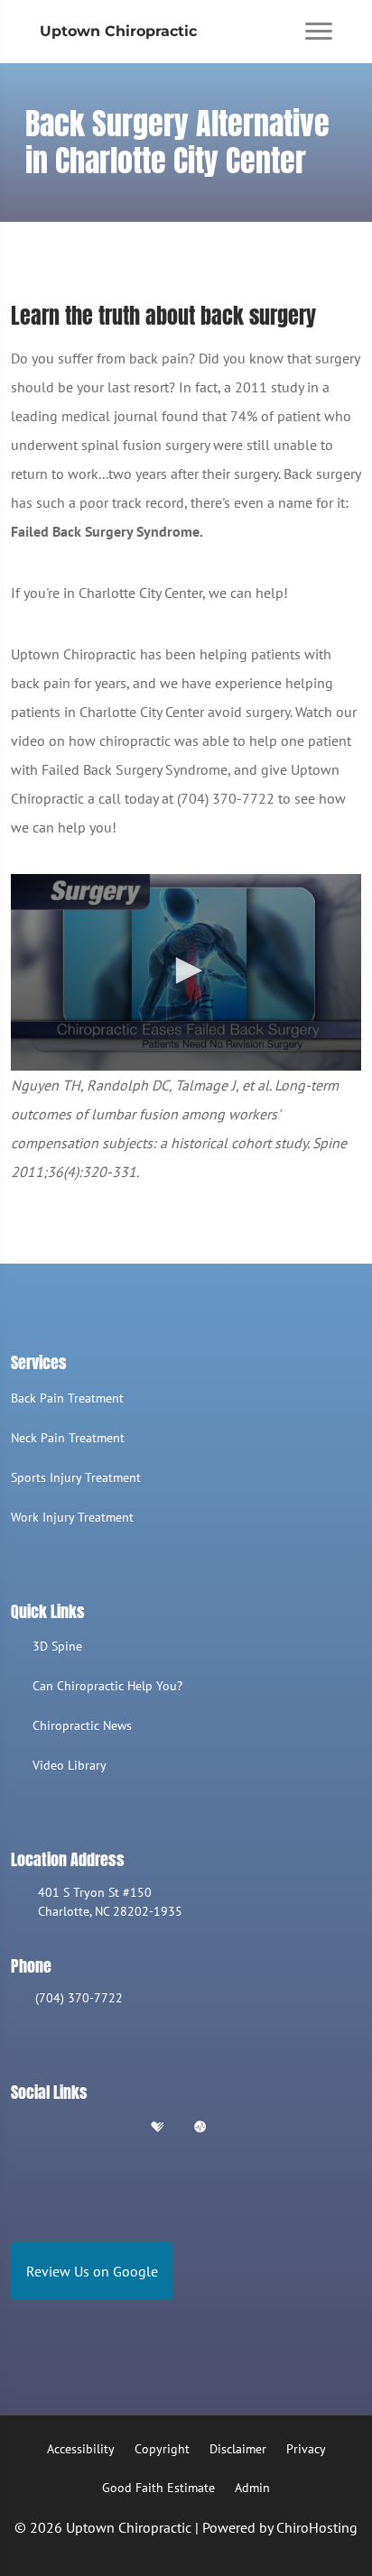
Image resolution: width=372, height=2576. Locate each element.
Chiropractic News (82, 1725)
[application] (186, 972)
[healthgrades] (157, 2128)
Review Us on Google (92, 2271)
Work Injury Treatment (72, 1517)
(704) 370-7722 (79, 1998)
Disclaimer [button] (238, 2449)
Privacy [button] (306, 2449)
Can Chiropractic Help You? (107, 1686)
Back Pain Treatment (67, 1398)
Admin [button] (252, 2488)
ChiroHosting (317, 2527)
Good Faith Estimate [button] (158, 2488)
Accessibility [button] (81, 2449)
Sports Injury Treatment (76, 1477)
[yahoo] (246, 2128)
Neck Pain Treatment (68, 1438)
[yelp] (112, 2128)
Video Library (70, 1765)
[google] (19, 2128)
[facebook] (66, 2128)
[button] (186, 971)
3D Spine (57, 1646)
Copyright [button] (162, 2449)
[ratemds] (200, 2128)
